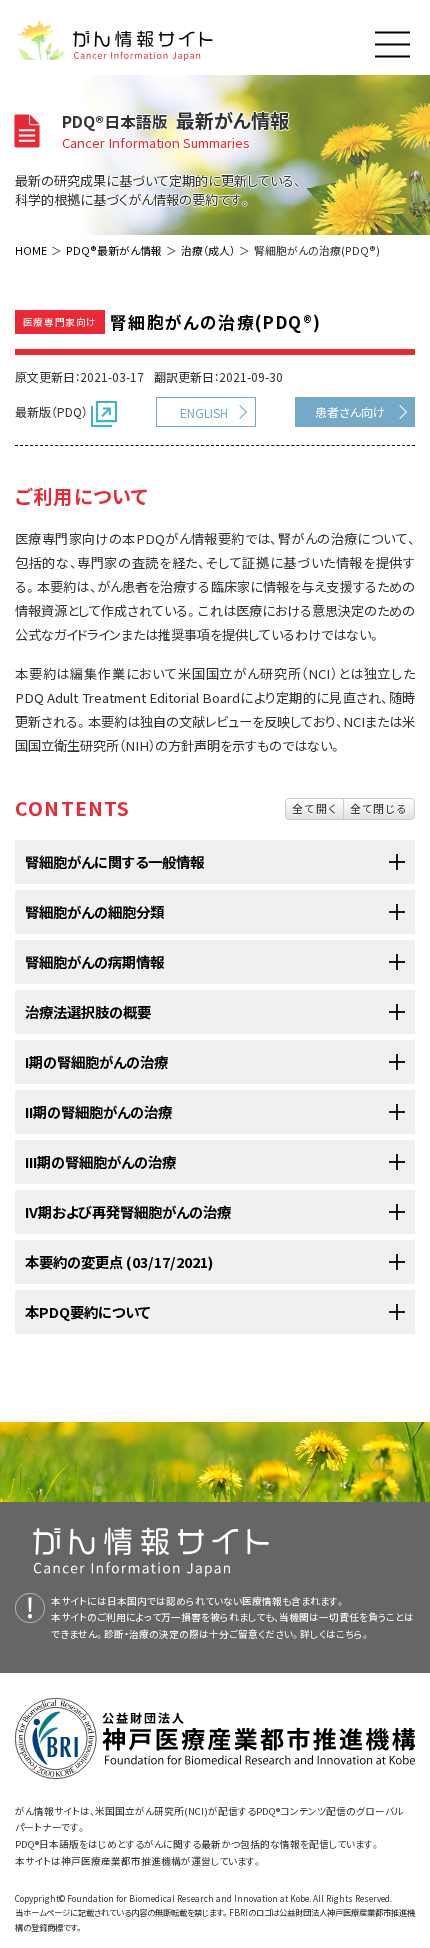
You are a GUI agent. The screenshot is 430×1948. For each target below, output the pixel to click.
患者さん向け (350, 411)
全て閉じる (379, 808)
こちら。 (353, 1634)
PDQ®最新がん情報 (114, 250)
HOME (31, 250)
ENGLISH (204, 412)
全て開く (314, 808)
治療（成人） (208, 250)
